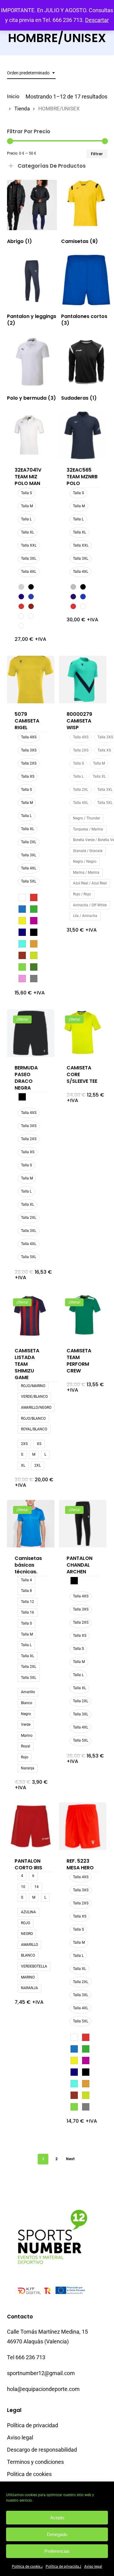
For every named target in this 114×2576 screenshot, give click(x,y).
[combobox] (31, 73)
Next (70, 2159)
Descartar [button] (97, 20)
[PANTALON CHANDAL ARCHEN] (83, 1524)
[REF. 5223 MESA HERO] (83, 1826)
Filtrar (97, 154)
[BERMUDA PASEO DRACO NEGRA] (31, 1033)
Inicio (13, 96)
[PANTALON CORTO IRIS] (31, 1826)
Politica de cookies (27, 2567)
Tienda (22, 109)
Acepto (57, 2518)
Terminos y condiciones (35, 2462)
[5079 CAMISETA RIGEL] (31, 680)
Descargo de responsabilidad (42, 2450)
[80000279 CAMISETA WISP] (83, 680)
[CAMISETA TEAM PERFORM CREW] (83, 1316)
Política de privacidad (63, 2567)
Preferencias (57, 2551)
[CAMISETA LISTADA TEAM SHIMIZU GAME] (31, 1316)
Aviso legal (93, 2567)
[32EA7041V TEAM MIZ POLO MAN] (31, 435)
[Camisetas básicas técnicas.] (31, 1524)
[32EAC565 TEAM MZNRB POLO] (83, 435)
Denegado (57, 2534)
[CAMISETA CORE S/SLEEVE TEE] (83, 1033)
